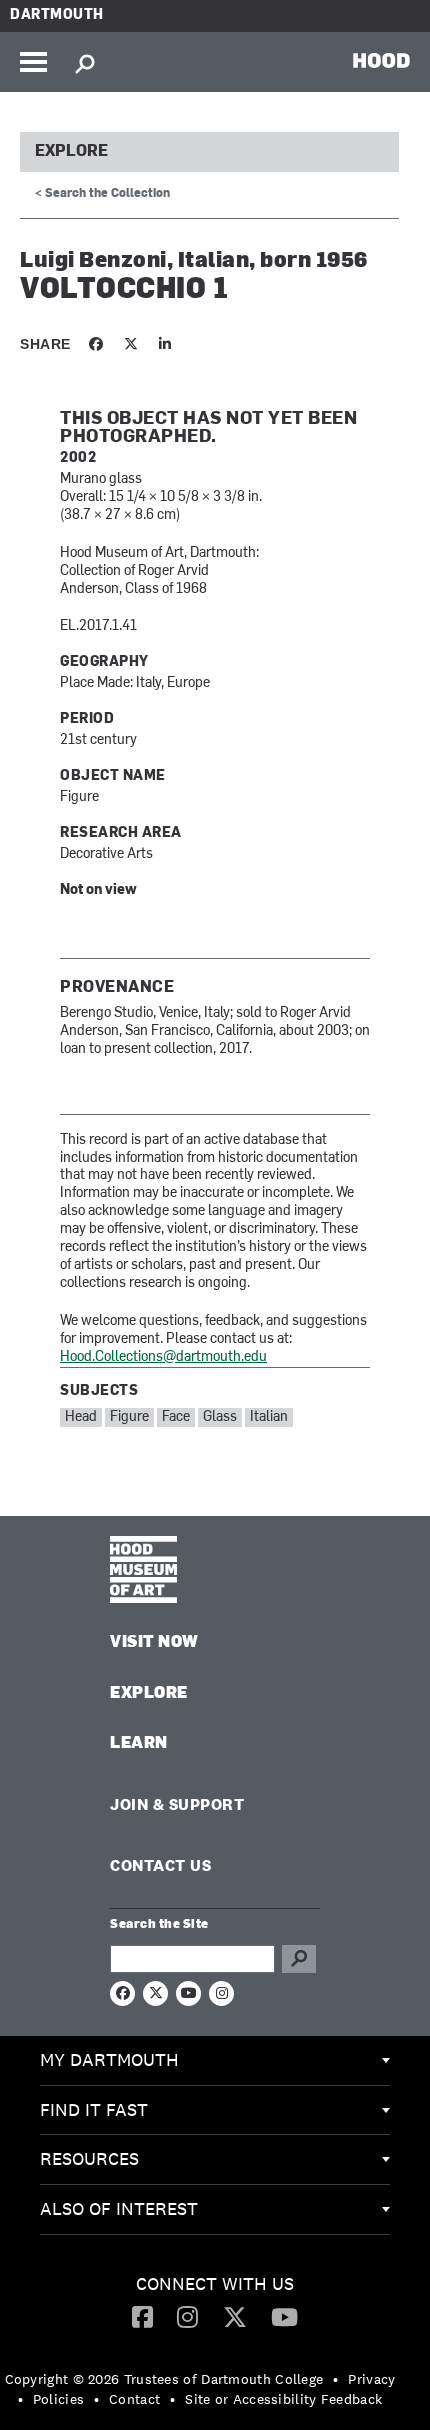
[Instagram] (187, 2316)
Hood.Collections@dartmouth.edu (163, 1357)
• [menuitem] (335, 2379)
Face (176, 1417)
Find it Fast (94, 2109)
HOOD (381, 60)
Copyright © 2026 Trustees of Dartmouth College (164, 2379)
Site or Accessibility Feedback (283, 2399)
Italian (269, 1417)
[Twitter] (235, 2316)
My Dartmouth (109, 2059)
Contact (134, 2399)
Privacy (371, 2379)
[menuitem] (215, 2061)
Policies (58, 2399)
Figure (129, 1417)
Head (81, 1417)
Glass (220, 1417)
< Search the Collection (102, 194)
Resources (89, 2158)
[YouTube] (284, 2316)
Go (299, 1959)
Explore (71, 152)
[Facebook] (142, 2316)
